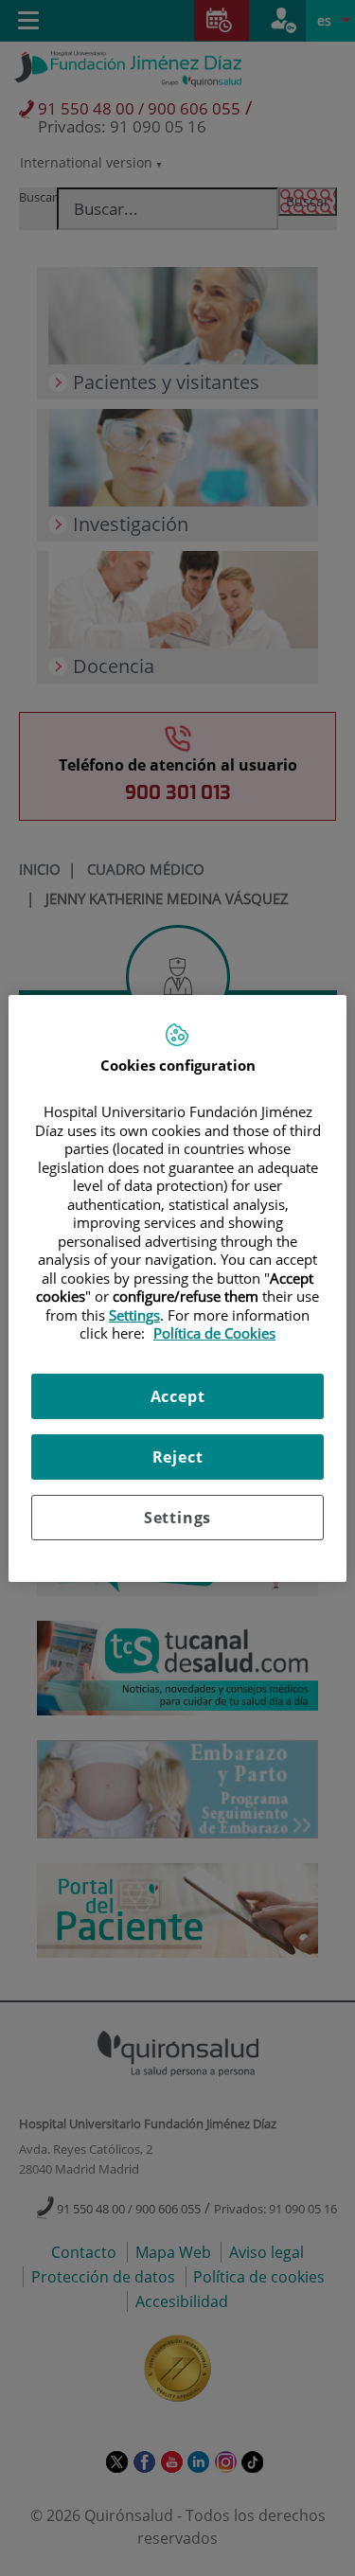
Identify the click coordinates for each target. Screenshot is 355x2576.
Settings (177, 1518)
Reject (178, 1457)
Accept (178, 1396)
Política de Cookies (214, 1333)
